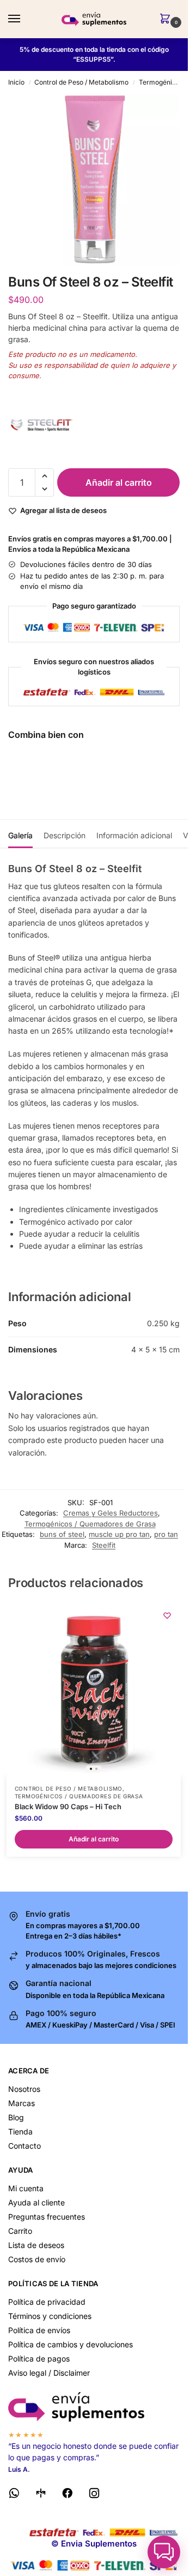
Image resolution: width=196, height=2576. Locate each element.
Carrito (20, 2231)
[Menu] (24, 19)
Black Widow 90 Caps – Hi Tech (68, 1806)
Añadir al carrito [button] (94, 1839)
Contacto (24, 2146)
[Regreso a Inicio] (94, 2407)
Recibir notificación (109, 788)
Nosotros (24, 2089)
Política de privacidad (47, 2302)
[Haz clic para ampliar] (94, 180)
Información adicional (134, 835)
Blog (16, 2117)
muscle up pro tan (119, 1534)
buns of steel (62, 1534)
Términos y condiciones (50, 2316)
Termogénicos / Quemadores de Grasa (90, 1524)
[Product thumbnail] (40, 776)
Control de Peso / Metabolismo (81, 82)
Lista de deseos (36, 2245)
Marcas (22, 2103)
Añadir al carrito (119, 482)
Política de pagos (39, 2359)
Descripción (65, 835)
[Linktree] (41, 2495)
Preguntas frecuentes (47, 2217)
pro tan (166, 1534)
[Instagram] (94, 2495)
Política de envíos (39, 2330)
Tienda (20, 2131)
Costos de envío (37, 2259)
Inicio (16, 82)
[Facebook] (68, 2495)
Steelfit (104, 1545)
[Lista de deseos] (167, 1615)
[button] (167, 19)
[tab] (20, 834)
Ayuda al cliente (36, 2202)
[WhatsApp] (14, 2495)
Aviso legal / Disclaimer (49, 2373)
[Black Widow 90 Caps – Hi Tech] (94, 1689)
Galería (20, 835)
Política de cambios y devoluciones (71, 2344)
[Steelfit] (94, 425)
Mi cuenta (26, 2188)
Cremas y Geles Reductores (111, 1513)
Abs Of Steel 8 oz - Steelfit (121, 761)
